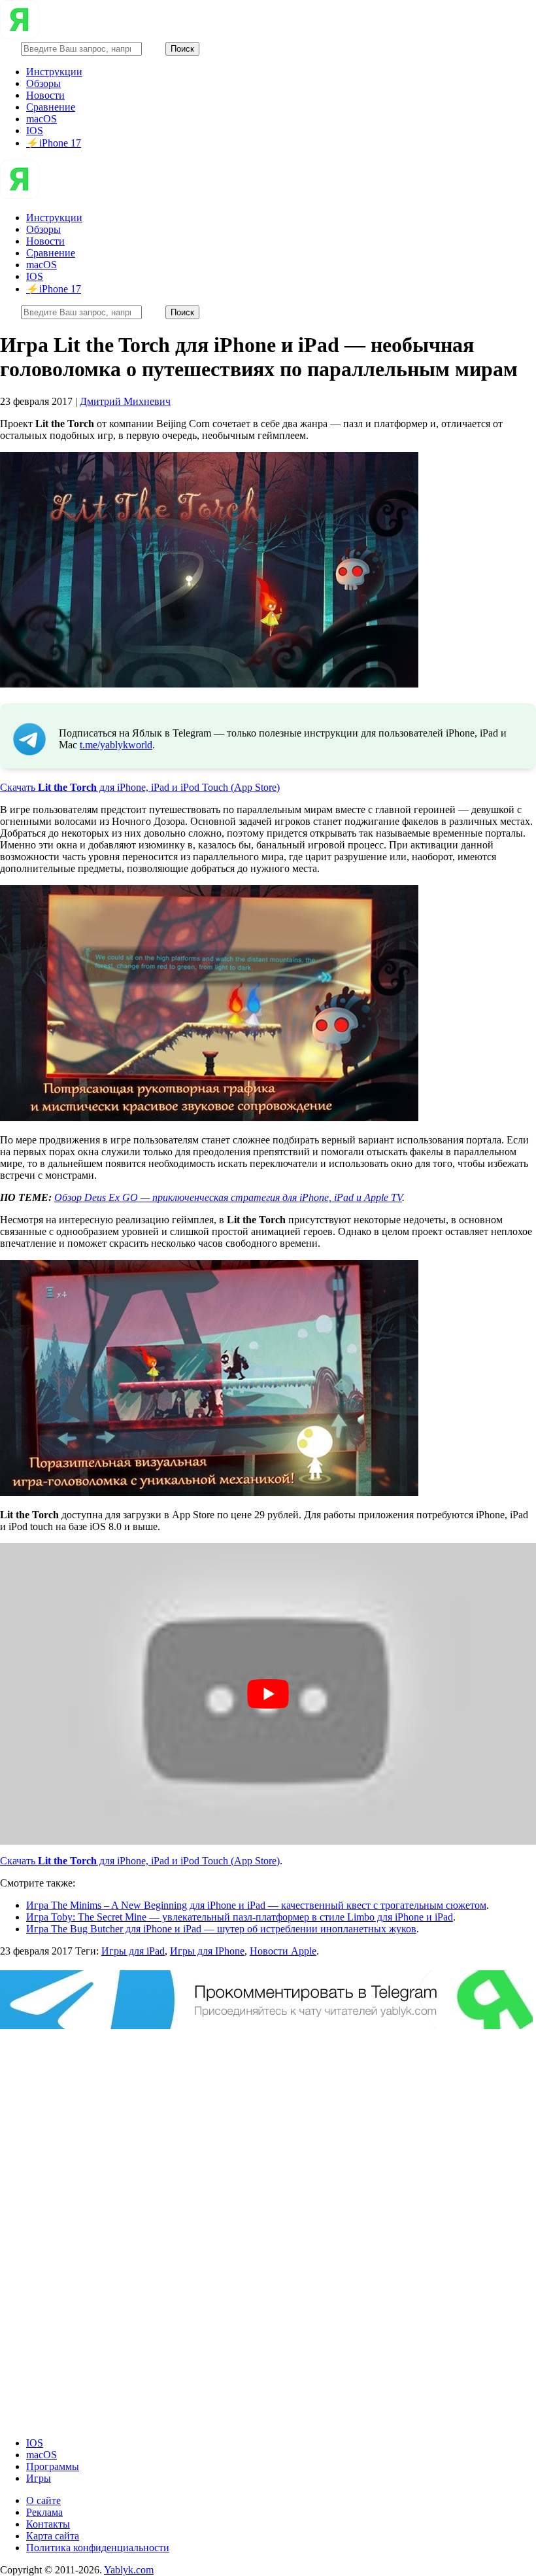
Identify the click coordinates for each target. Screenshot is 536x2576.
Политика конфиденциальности (98, 2548)
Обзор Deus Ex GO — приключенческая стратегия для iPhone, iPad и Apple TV (228, 1197)
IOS (35, 131)
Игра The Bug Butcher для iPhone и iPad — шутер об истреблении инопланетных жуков (221, 1929)
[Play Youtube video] (268, 1694)
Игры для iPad (133, 1951)
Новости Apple (283, 1951)
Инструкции (54, 72)
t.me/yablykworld (116, 745)
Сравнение (51, 107)
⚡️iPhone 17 (54, 143)
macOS (42, 119)
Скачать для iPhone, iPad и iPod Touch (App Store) (140, 787)
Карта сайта (53, 2536)
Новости (45, 95)
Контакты (48, 2524)
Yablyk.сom (129, 2570)
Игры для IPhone (207, 1951)
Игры (39, 2478)
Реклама (44, 2512)
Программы (53, 2466)
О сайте (43, 2500)
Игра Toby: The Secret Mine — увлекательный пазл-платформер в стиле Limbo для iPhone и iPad (240, 1917)
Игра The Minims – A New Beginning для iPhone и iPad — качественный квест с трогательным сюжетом (256, 1905)
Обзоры (43, 83)
